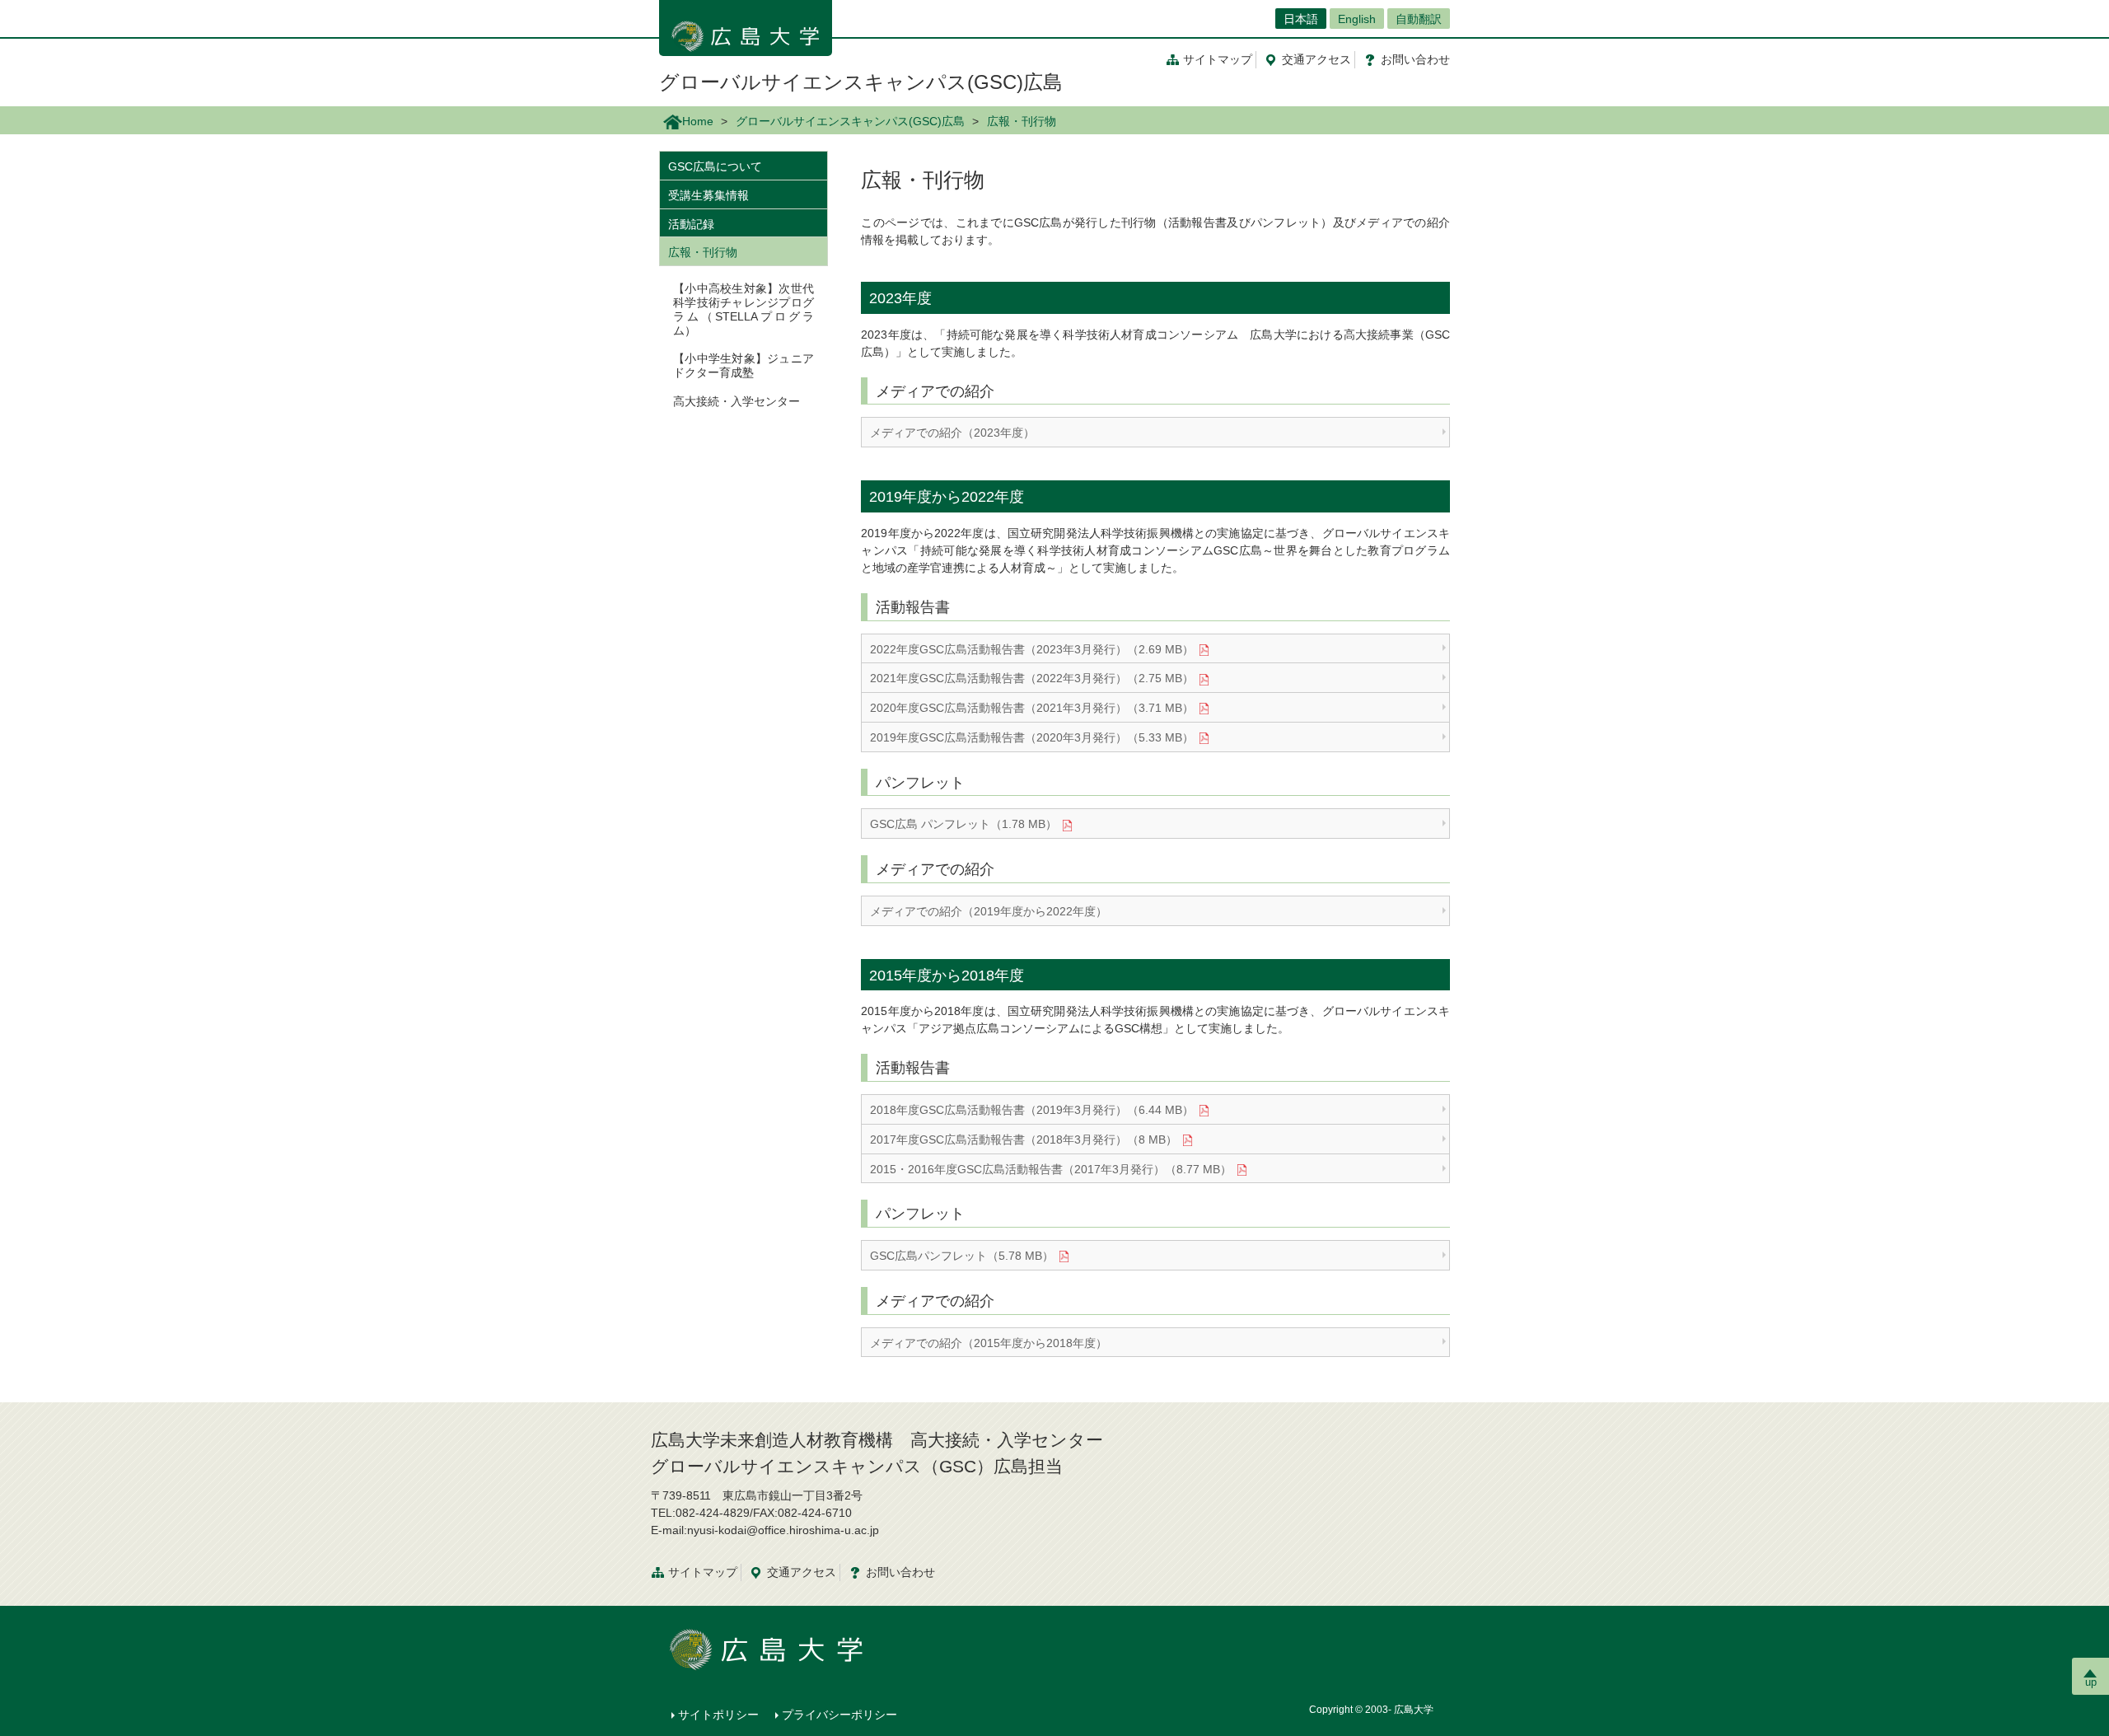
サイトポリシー (718, 1715)
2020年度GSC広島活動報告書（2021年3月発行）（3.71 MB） (1032, 708)
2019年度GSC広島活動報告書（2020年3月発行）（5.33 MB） (1032, 737)
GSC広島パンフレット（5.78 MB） (962, 1256)
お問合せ (1415, 59)
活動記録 (691, 224)
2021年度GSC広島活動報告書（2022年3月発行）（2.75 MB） (1032, 678)
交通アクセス (802, 1572)
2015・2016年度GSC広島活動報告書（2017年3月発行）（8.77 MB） (1051, 1169)
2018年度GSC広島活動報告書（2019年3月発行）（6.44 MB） (1032, 1110)
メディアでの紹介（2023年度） (952, 433)
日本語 (1301, 19)
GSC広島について (715, 166)
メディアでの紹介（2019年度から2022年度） (989, 911)
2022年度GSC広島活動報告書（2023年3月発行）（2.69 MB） (1032, 649)
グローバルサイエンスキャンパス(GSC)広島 (861, 82)
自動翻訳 (1419, 19)
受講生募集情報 (708, 195)
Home (698, 121)
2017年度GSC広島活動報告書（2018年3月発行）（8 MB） (1024, 1139)
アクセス (1316, 59)
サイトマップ (1218, 59)
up (2091, 1682)
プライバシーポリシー (839, 1715)
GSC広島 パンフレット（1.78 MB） (963, 824)
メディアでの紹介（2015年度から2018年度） (989, 1343)
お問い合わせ (900, 1572)
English (1357, 19)
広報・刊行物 (703, 252)
